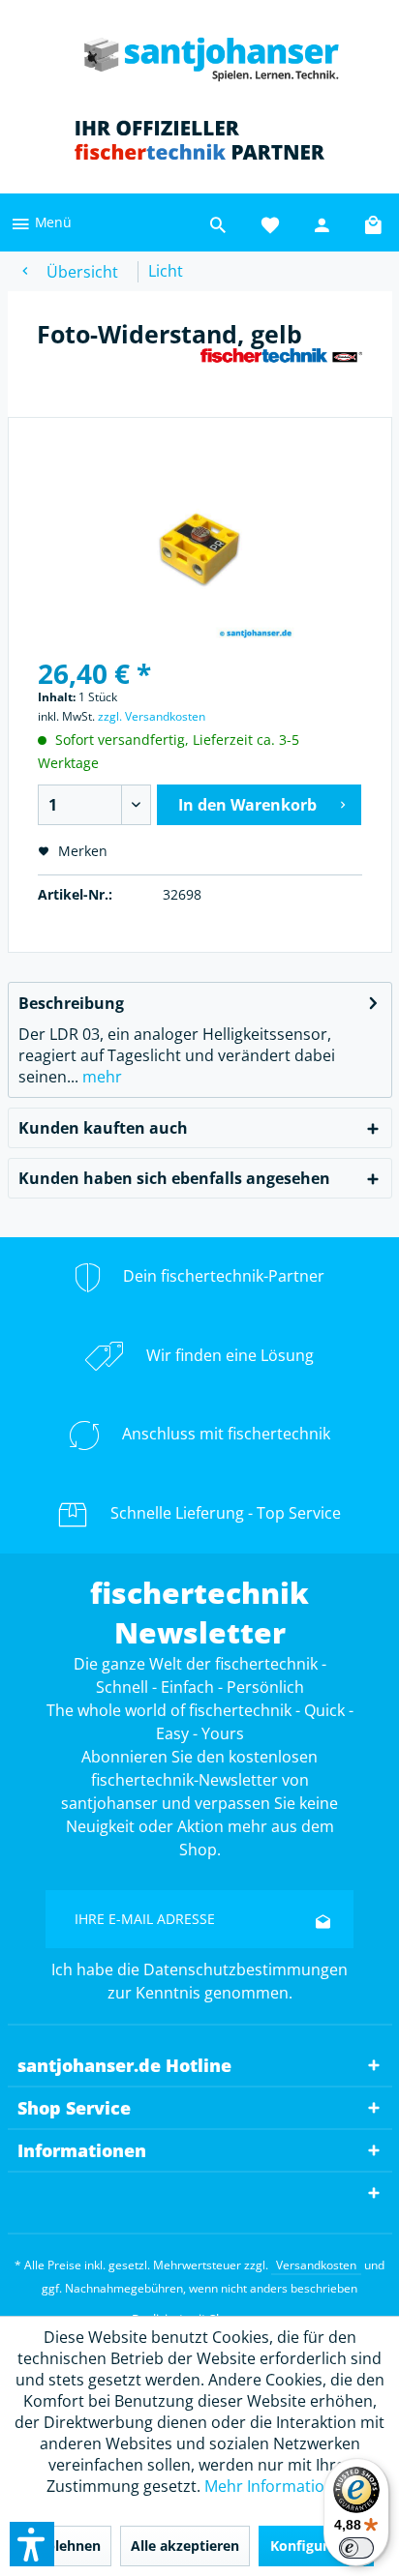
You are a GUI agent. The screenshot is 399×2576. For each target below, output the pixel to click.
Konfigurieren (316, 2546)
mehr (100, 1077)
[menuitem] (41, 222)
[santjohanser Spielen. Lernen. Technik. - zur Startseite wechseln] (199, 53)
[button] (32, 2544)
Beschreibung (71, 1003)
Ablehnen (69, 2546)
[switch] (356, 2548)
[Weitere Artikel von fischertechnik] (281, 364)
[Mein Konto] (322, 222)
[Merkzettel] (270, 222)
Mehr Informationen (278, 2486)
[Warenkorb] (375, 222)
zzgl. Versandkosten (152, 716)
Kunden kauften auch (103, 1128)
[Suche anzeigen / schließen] (218, 222)
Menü (51, 222)
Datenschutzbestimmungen (246, 1969)
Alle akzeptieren (185, 2546)
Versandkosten (316, 2265)
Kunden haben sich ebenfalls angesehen (174, 1178)
